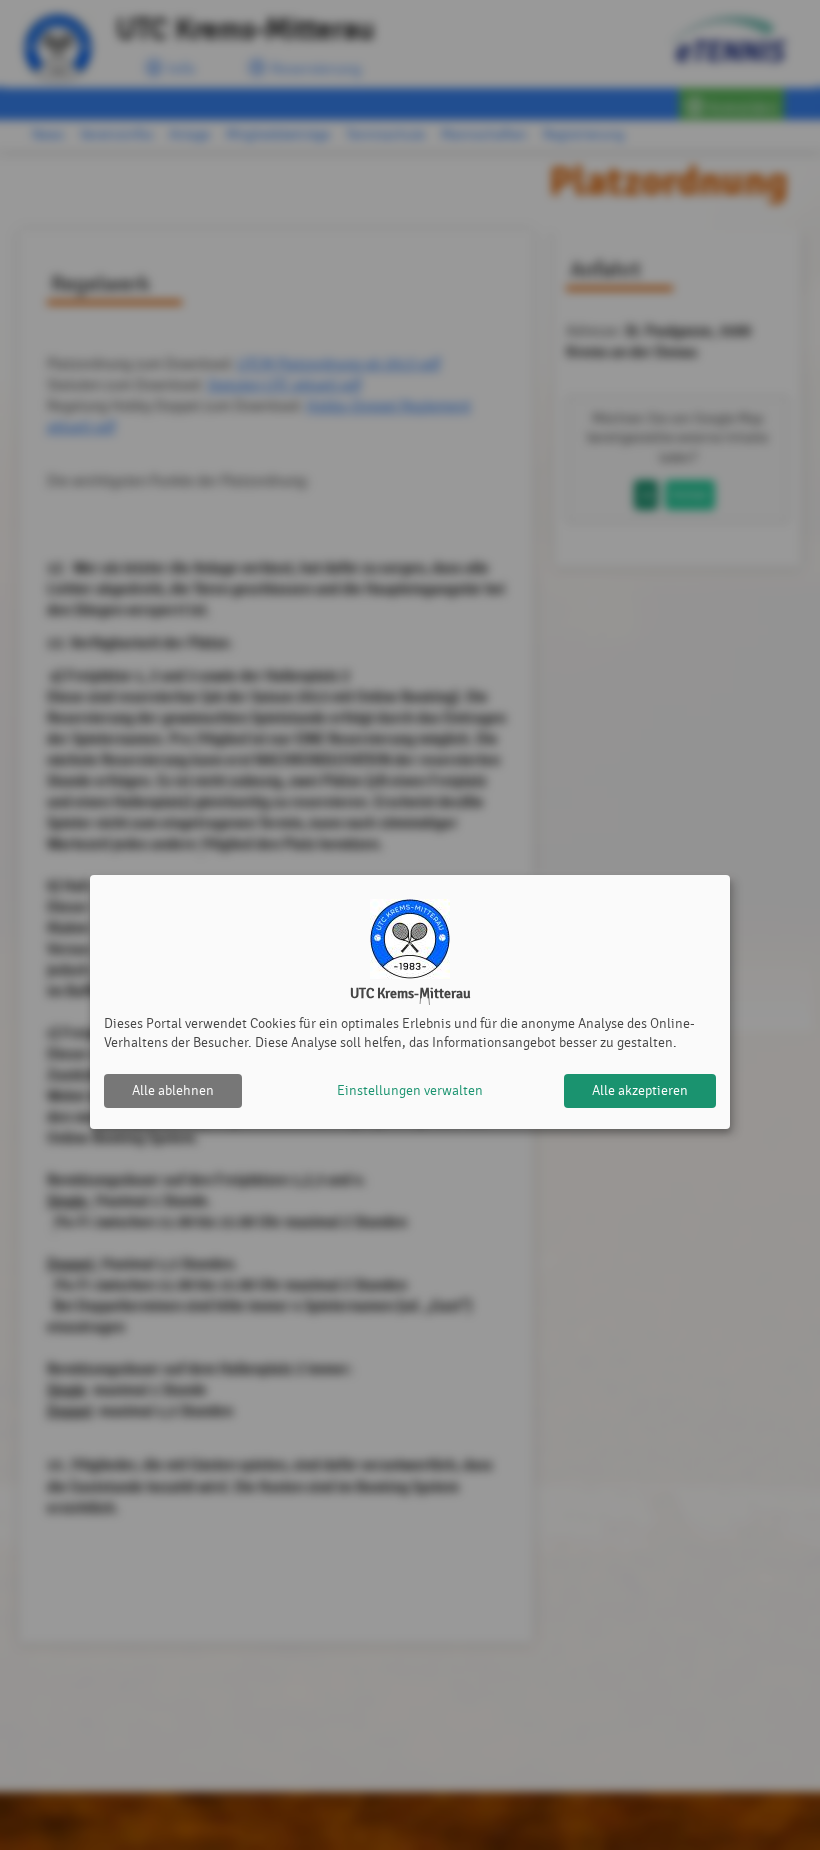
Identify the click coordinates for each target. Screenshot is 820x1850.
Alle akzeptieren (640, 1090)
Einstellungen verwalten (410, 1090)
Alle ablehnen (173, 1090)
